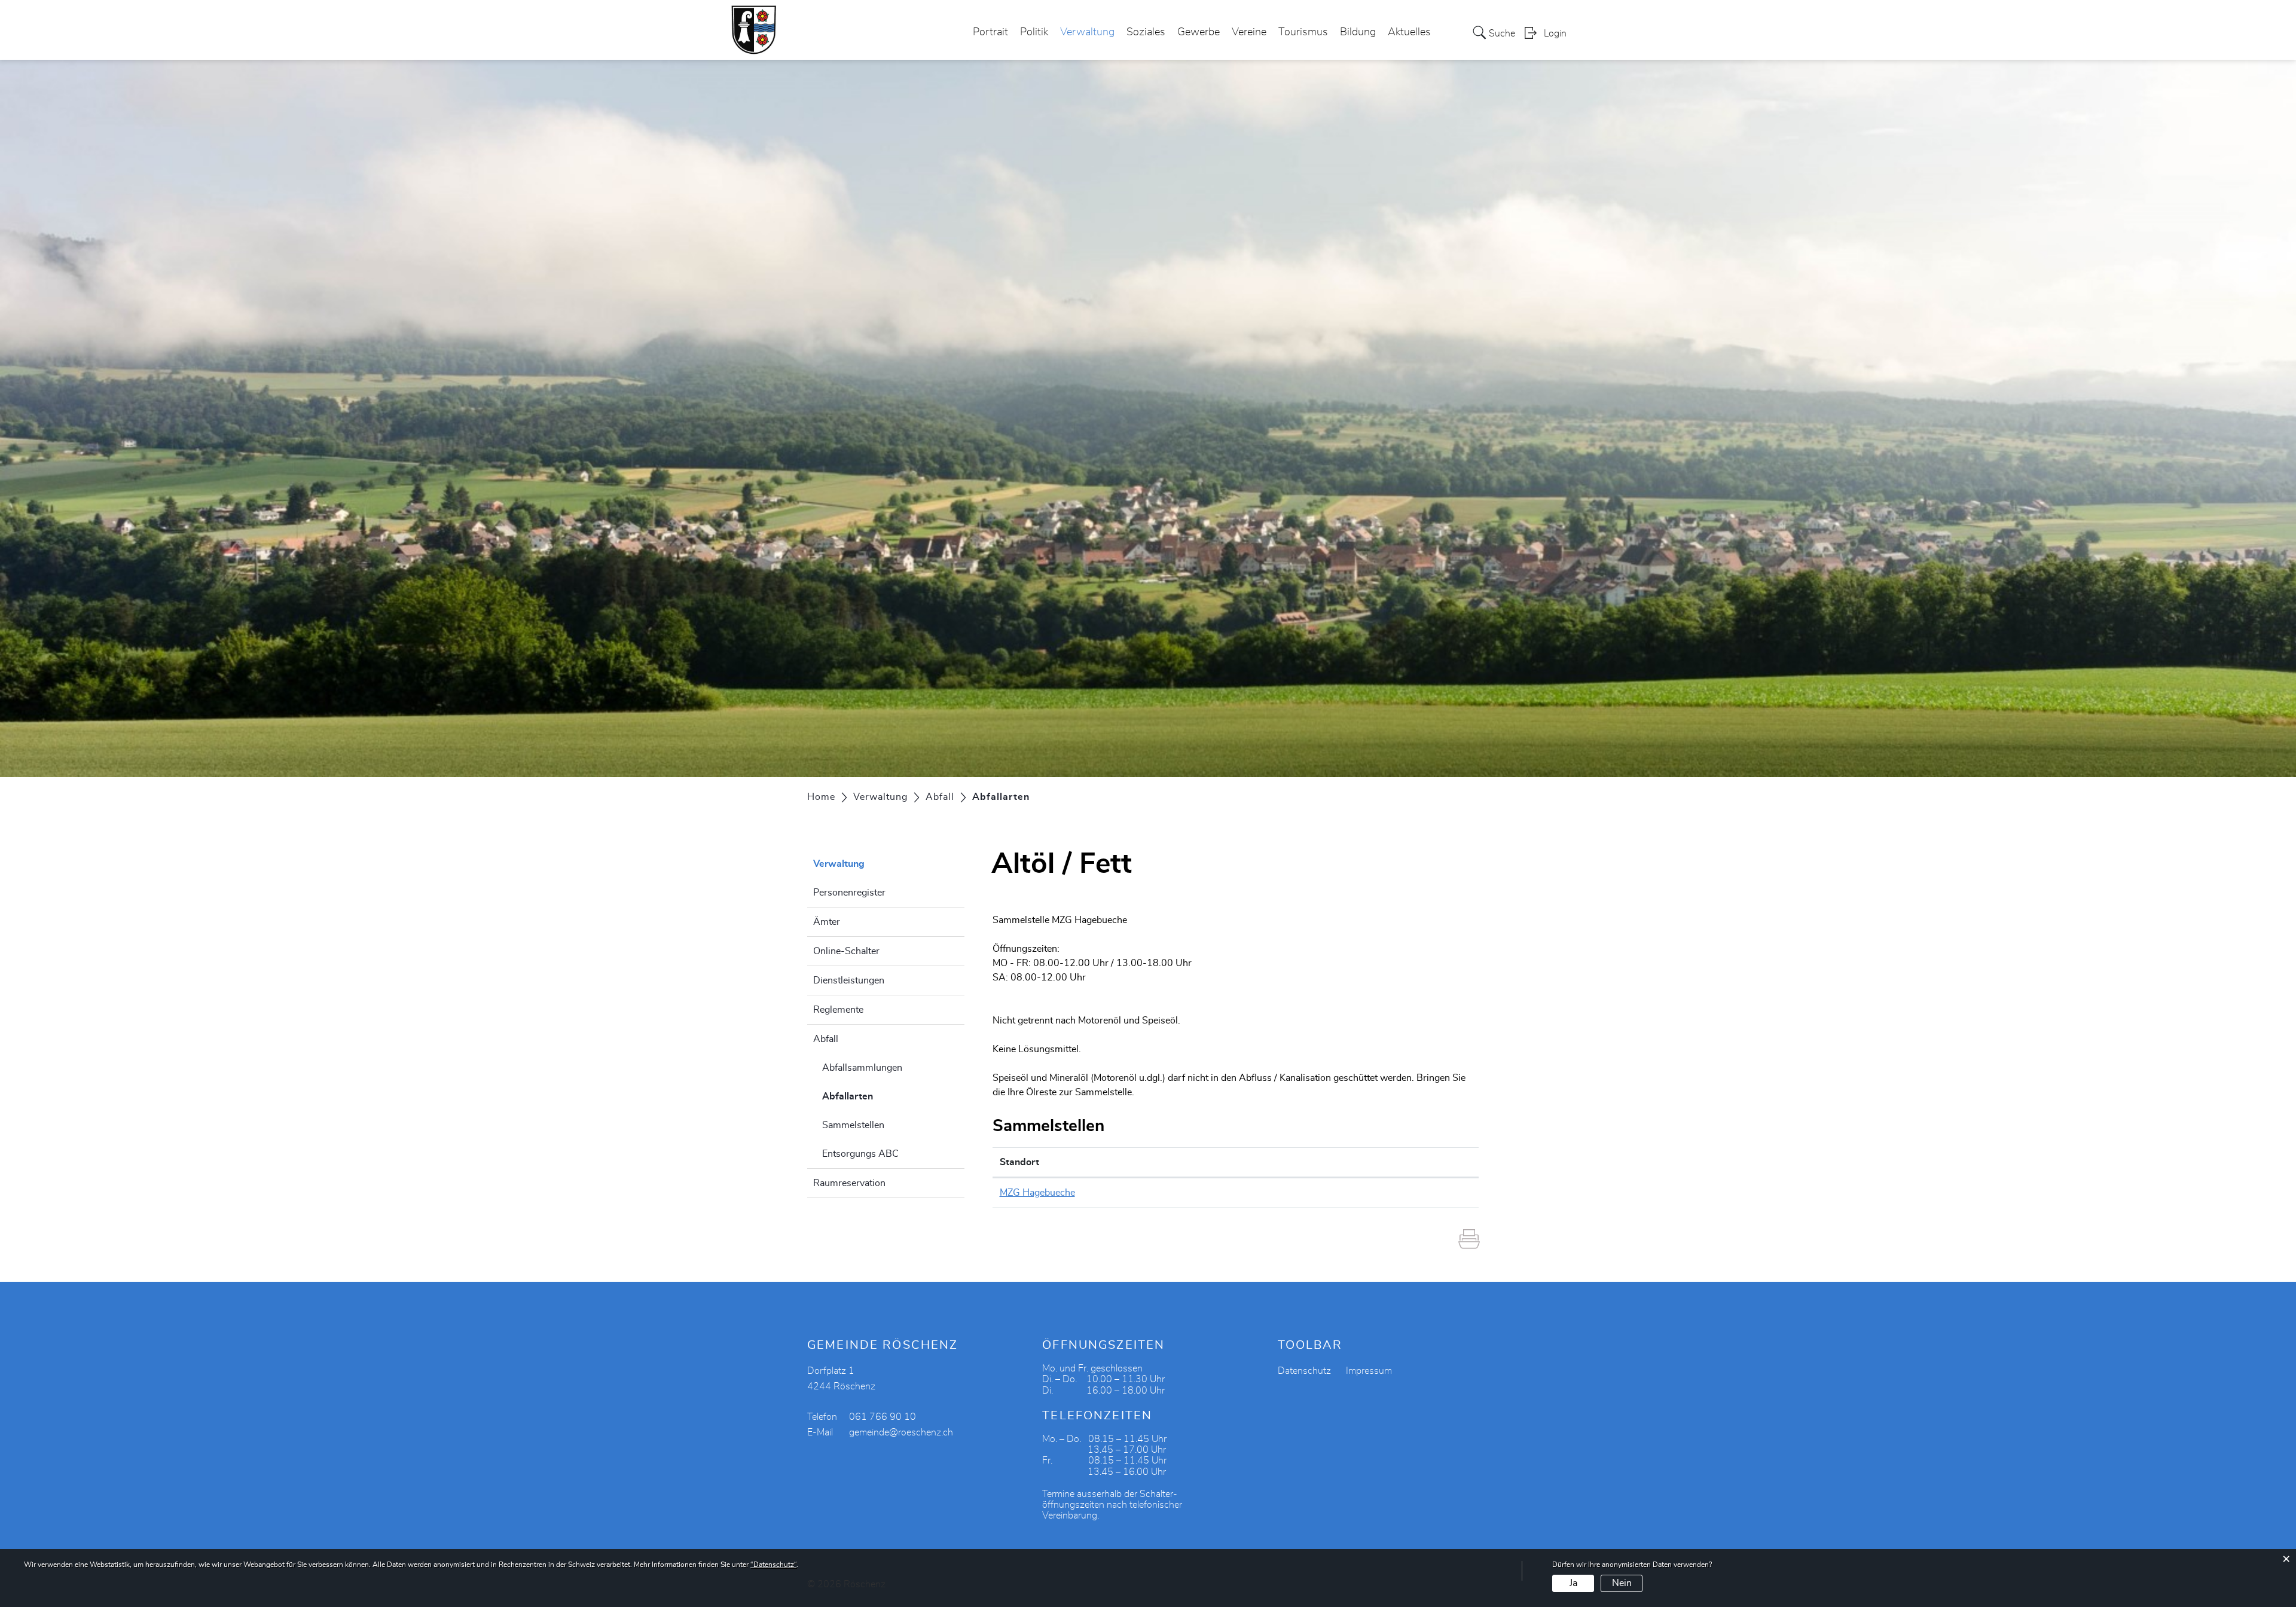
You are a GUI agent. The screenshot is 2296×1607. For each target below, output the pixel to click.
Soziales (1146, 32)
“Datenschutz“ (773, 1565)
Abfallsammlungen (862, 1068)
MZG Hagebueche (1037, 1193)
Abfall (826, 1039)
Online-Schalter (846, 951)
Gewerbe (1199, 32)
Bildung (1358, 32)
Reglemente (838, 1010)
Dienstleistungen (849, 980)
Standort (1019, 1162)
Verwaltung (1087, 32)
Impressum (1369, 1371)
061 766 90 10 (883, 1417)
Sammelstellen (853, 1125)
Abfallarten (877, 1096)
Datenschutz (1304, 1371)
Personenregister (849, 893)
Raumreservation (849, 1183)
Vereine (1249, 32)
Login (1555, 33)
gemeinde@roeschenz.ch (901, 1432)
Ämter (827, 922)
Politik (1034, 32)
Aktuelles (1409, 32)
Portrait (990, 32)
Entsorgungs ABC (860, 1154)
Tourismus (1303, 32)
